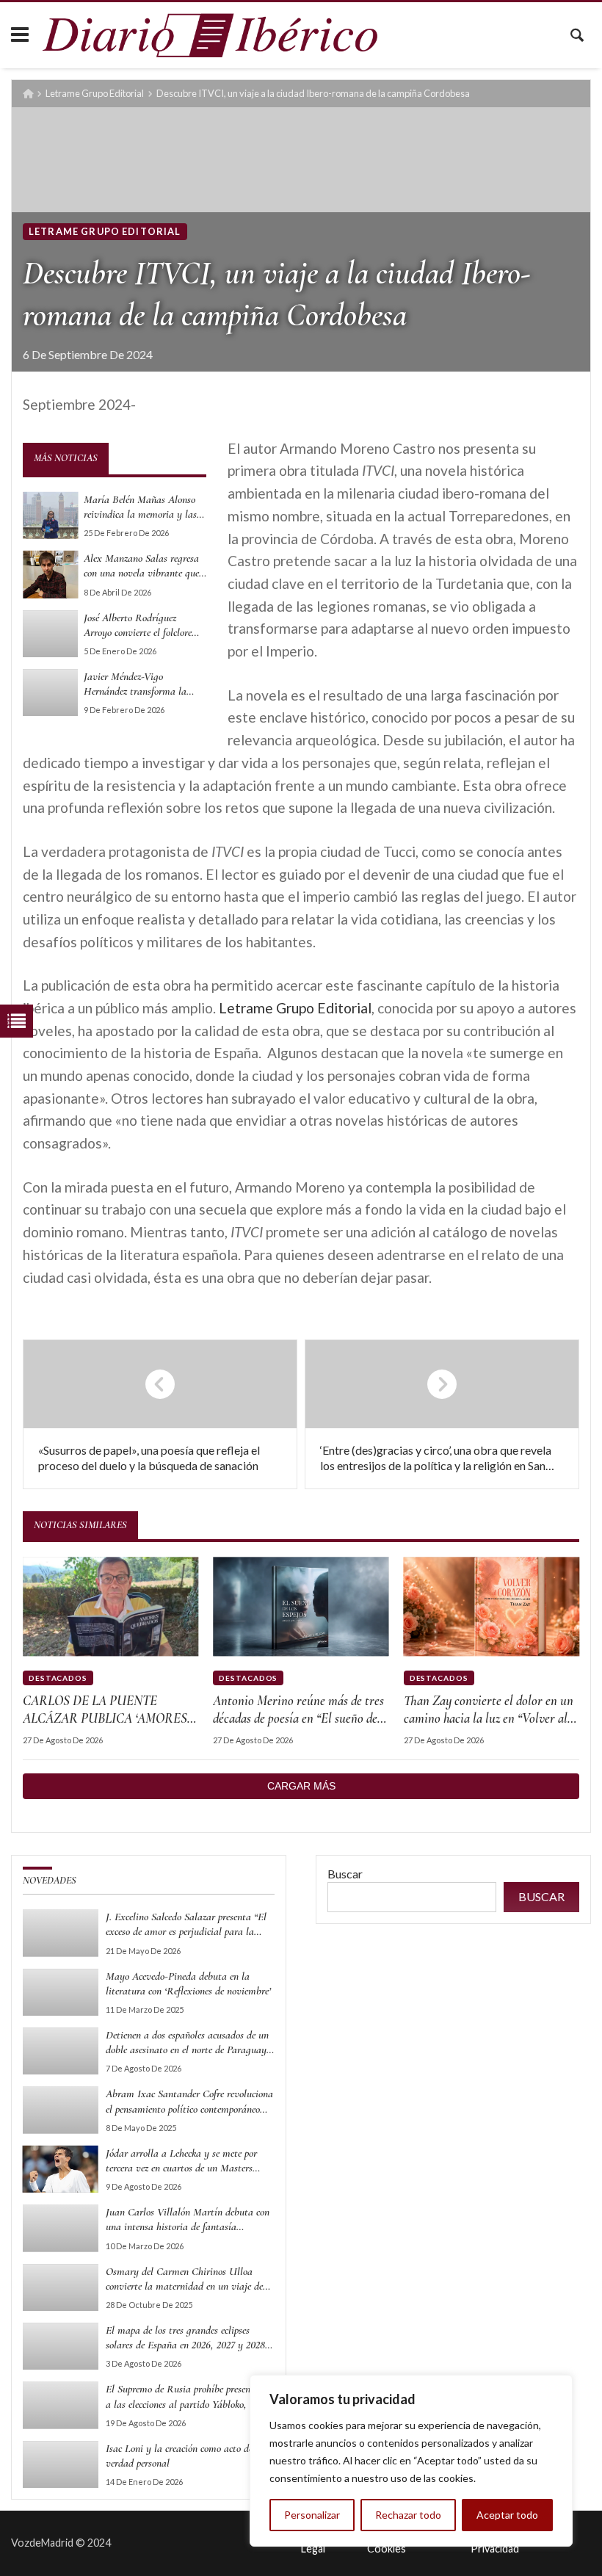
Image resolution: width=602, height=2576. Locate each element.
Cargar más (301, 1786)
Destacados (58, 1678)
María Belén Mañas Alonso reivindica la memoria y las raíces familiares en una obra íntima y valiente (143, 507)
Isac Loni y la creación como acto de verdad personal (179, 2456)
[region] (411, 2461)
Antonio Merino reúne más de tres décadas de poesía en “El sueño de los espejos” (298, 1710)
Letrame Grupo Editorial (95, 93)
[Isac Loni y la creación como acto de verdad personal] (61, 2464)
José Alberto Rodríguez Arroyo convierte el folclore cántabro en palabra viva (138, 626)
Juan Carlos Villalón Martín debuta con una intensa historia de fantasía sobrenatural (188, 2220)
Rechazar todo (408, 2515)
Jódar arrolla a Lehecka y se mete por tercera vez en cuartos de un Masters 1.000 (181, 2161)
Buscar (345, 1874)
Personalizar (312, 2515)
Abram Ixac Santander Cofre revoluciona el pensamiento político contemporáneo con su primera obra (189, 2102)
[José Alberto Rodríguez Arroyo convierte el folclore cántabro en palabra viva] (50, 634)
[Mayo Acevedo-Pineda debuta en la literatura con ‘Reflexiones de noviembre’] (61, 1992)
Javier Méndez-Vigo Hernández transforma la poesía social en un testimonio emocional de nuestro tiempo (144, 684)
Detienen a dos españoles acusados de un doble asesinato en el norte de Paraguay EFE (187, 2043)
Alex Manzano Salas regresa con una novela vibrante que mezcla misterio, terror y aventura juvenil (141, 566)
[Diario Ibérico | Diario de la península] (210, 35)
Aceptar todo (507, 2515)
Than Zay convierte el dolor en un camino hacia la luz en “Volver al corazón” (489, 1710)
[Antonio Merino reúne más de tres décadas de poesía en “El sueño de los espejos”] (301, 1606)
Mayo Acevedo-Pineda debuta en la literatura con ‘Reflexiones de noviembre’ (188, 1983)
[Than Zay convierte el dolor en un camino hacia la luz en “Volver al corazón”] (492, 1606)
